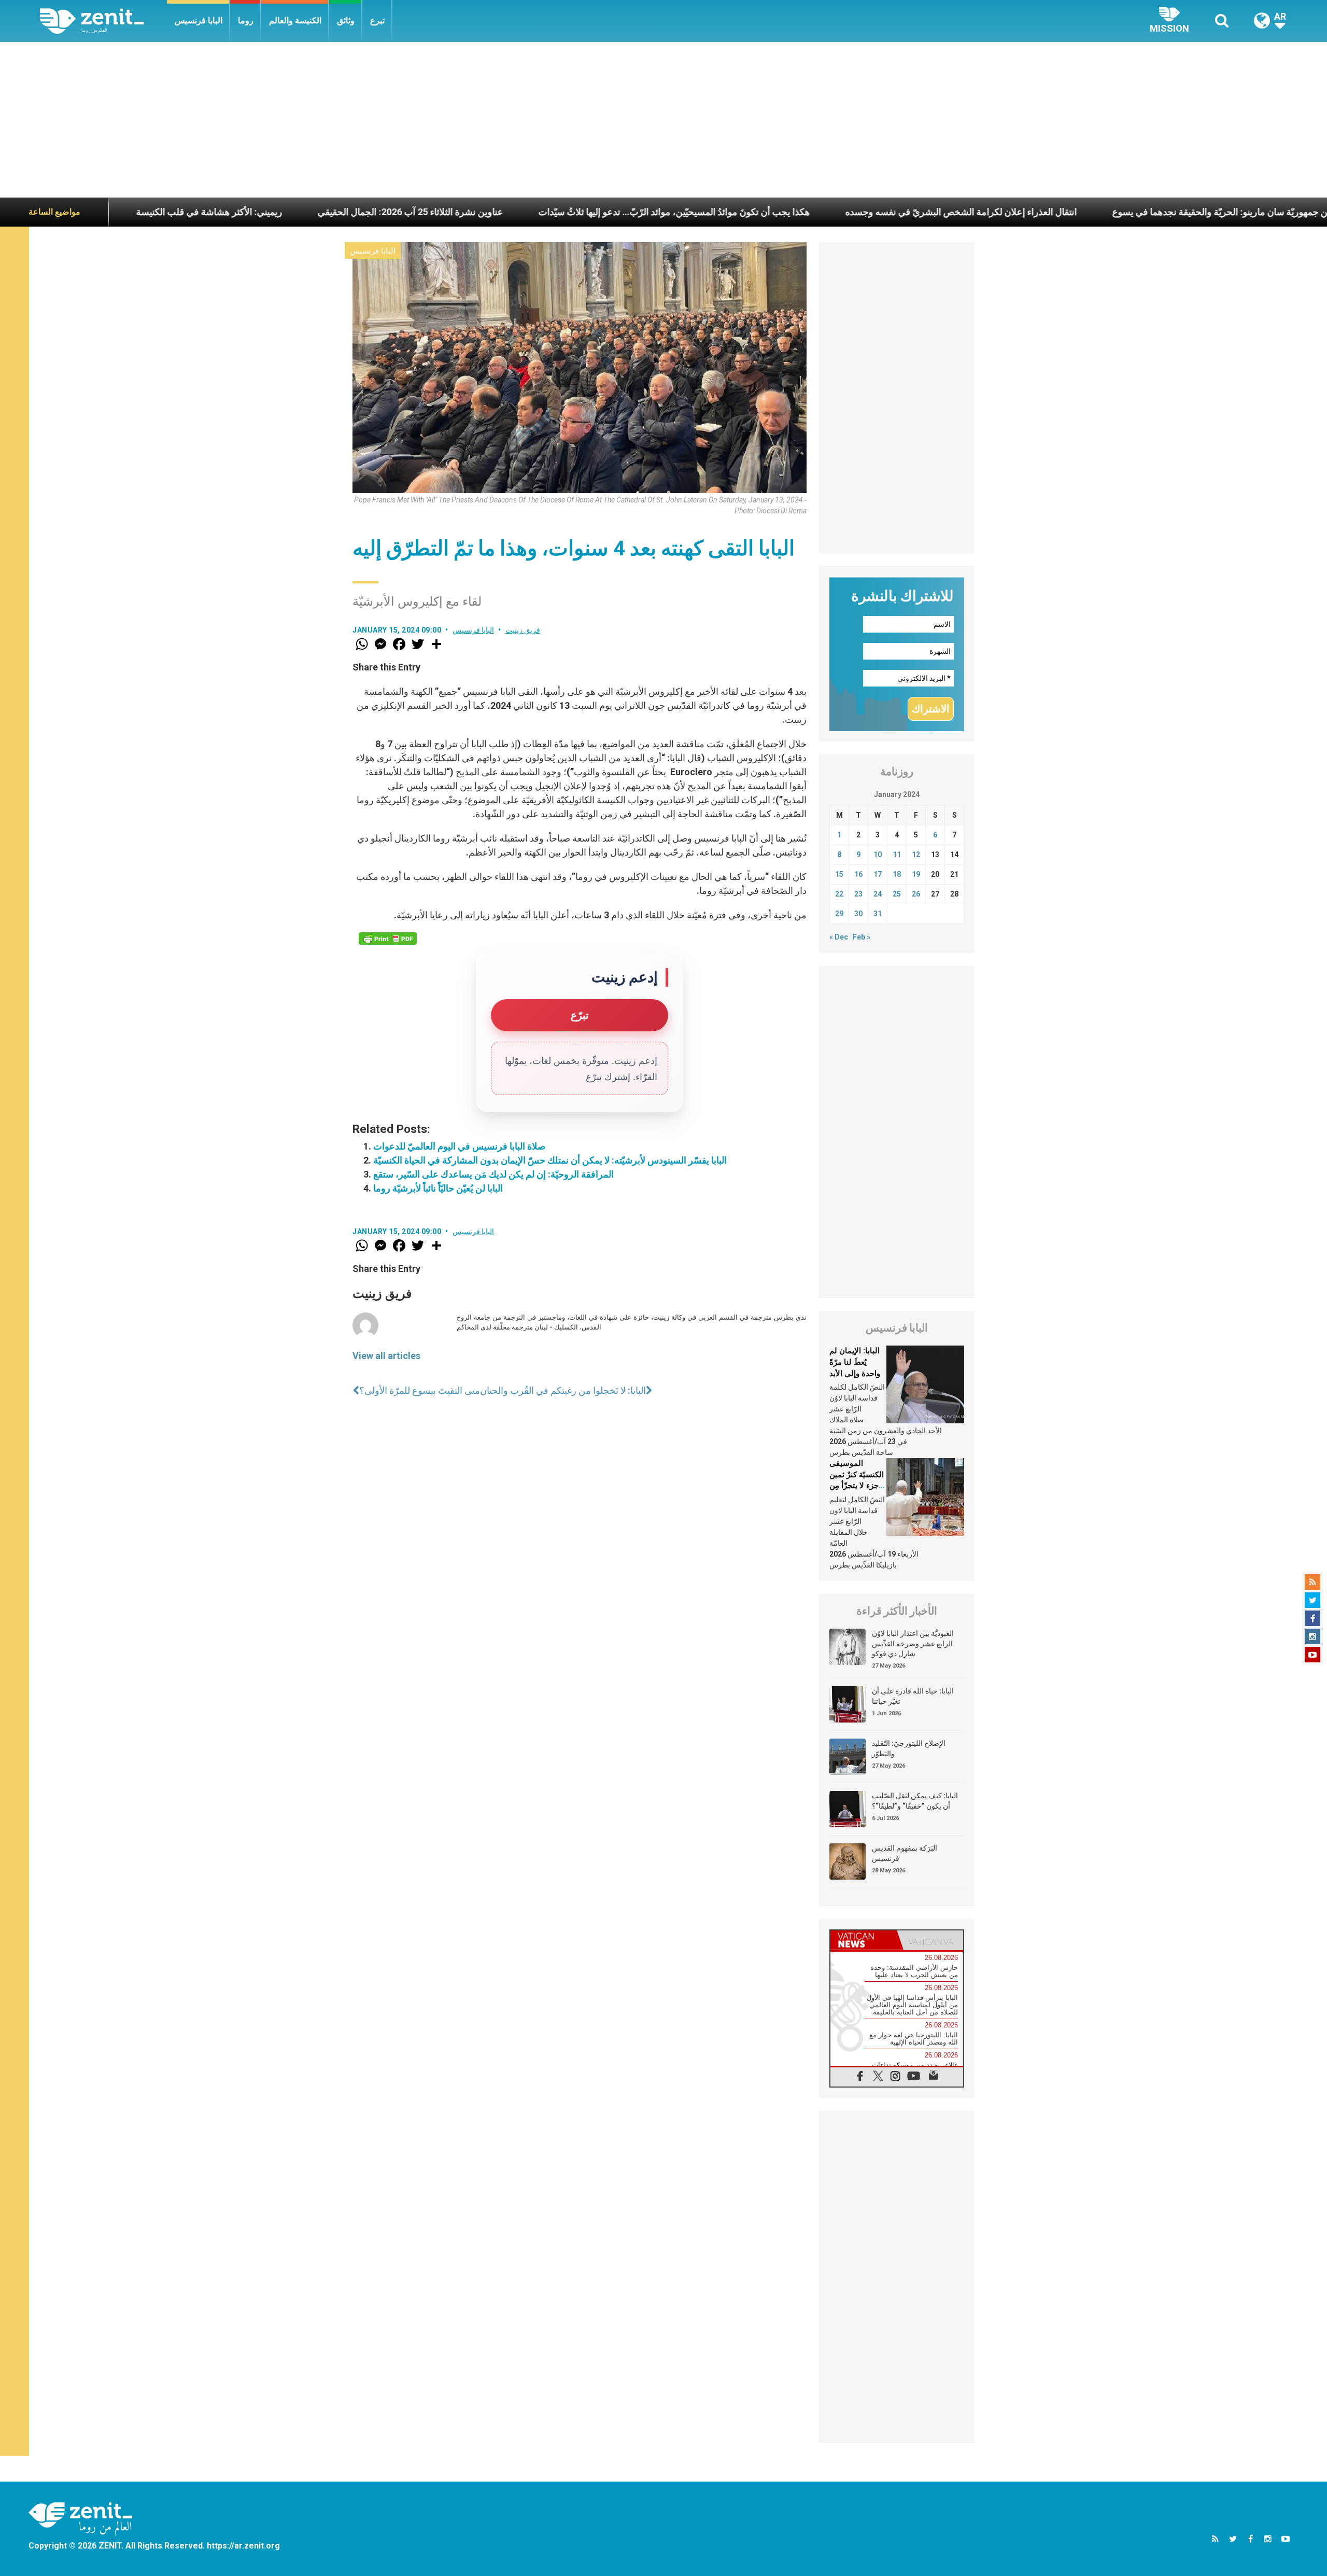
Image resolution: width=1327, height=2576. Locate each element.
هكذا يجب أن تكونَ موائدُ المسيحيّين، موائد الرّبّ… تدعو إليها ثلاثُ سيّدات (553, 212)
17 (878, 874)
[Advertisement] (663, 120)
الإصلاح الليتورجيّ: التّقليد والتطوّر (909, 1748)
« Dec (839, 937)
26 (916, 894)
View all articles (386, 1356)
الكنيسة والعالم (295, 20)
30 (858, 914)
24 (878, 894)
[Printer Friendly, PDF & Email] (388, 939)
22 (839, 894)
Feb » (862, 937)
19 (916, 874)
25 (897, 894)
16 (858, 874)
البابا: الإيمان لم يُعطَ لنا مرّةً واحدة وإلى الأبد (855, 1362)
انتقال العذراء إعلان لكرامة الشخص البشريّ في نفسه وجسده (839, 212)
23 (858, 894)
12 (916, 855)
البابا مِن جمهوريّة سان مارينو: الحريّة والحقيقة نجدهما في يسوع (1110, 212)
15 (839, 874)
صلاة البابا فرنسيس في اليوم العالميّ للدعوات (459, 1146)
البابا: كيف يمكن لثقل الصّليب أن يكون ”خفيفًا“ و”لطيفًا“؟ (915, 1801)
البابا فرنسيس (199, 20)
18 (897, 874)
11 (897, 855)
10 (878, 855)
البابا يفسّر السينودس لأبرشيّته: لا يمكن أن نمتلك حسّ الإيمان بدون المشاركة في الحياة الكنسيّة (550, 1160)
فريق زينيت (523, 630)
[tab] (864, 1940)
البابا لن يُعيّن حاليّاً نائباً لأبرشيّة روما (438, 1188)
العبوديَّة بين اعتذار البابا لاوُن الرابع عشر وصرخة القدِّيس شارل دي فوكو (913, 1643)
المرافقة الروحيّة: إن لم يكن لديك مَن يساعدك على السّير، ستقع (493, 1174)
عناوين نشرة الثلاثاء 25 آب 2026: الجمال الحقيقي (289, 212)
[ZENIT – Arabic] (103, 21)
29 (839, 914)
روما (246, 20)
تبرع (377, 20)
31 (878, 914)
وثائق (346, 20)
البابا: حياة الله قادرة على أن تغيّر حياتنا (913, 1696)
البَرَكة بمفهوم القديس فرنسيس (905, 1853)
